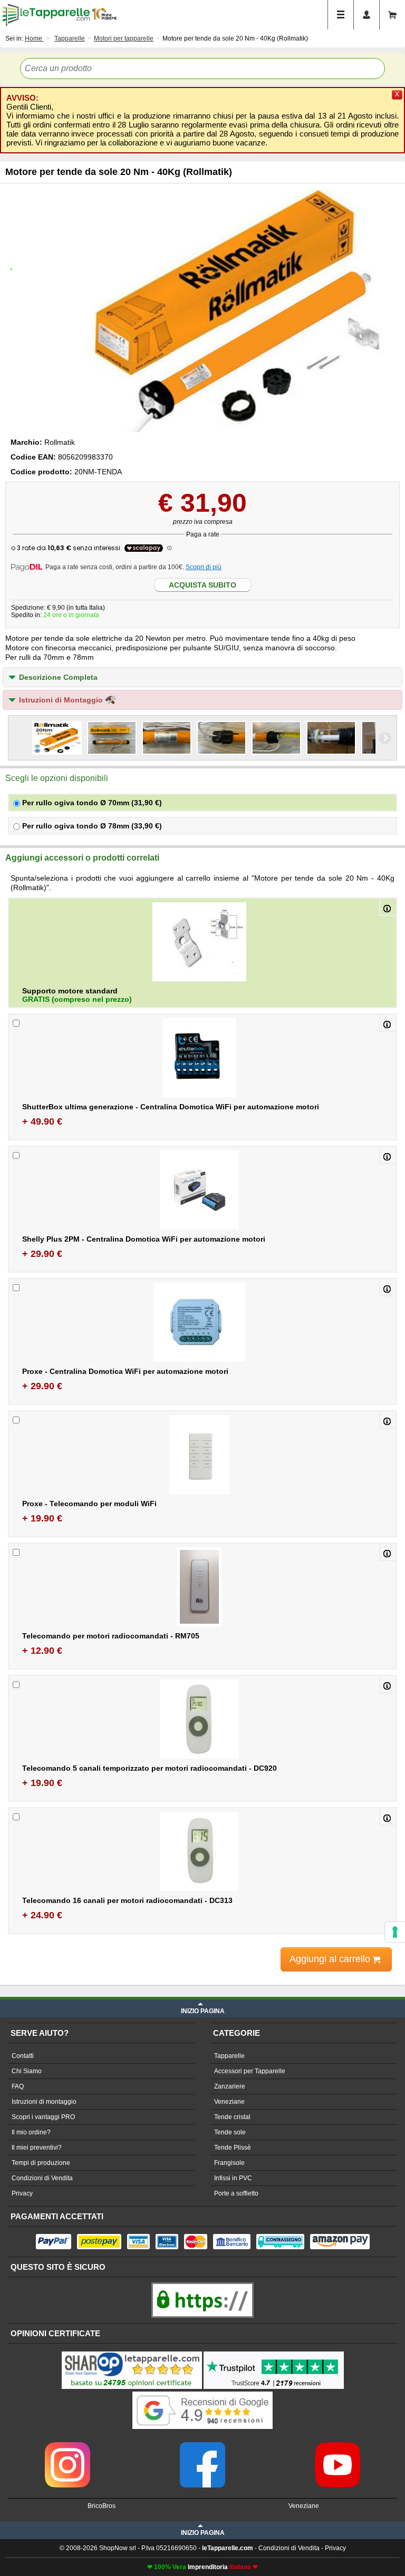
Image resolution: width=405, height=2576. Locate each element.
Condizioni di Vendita (42, 2178)
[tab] (202, 677)
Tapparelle (229, 2056)
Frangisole (229, 2163)
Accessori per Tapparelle (250, 2071)
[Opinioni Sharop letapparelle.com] (132, 2353)
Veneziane (229, 2102)
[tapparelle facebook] (202, 2446)
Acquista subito (202, 585)
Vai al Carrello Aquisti (392, 15)
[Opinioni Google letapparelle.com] (202, 2393)
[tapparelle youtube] (337, 2446)
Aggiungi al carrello (331, 1959)
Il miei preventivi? (37, 2148)
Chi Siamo (27, 2071)
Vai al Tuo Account (367, 15)
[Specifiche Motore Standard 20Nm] (167, 738)
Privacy (22, 2193)
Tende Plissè (233, 2148)
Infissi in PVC (233, 2178)
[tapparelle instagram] (67, 2446)
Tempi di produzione (41, 2163)
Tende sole (230, 2132)
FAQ (18, 2086)
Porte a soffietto (236, 2193)
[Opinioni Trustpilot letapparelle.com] (274, 2353)
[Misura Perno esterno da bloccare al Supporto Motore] (276, 738)
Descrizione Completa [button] (58, 677)
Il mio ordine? (31, 2132)
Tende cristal (232, 2117)
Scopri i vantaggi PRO (43, 2117)
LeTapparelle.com (46, 15)
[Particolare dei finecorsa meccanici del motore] (331, 738)
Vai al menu (341, 15)
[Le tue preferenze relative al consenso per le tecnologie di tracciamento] (395, 1932)
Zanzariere (230, 2086)
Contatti (23, 2056)
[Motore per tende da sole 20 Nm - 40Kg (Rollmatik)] (202, 310)
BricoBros (102, 2506)
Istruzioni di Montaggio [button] (62, 700)
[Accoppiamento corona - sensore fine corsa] (221, 738)
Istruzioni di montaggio (44, 2102)
